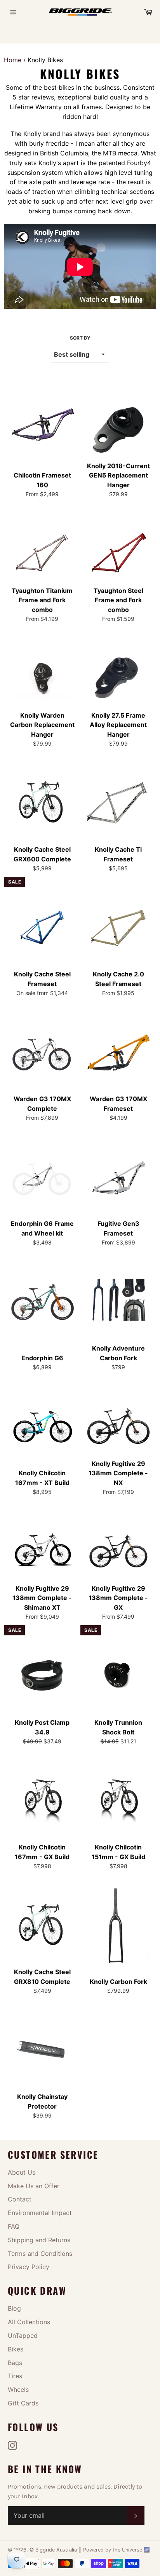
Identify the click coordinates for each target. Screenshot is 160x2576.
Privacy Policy (29, 2267)
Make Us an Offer (34, 2186)
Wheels (18, 2390)
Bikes (16, 2349)
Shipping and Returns (39, 2240)
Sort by (80, 338)
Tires (15, 2376)
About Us (22, 2172)
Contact (20, 2199)
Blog (14, 2308)
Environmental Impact (40, 2213)
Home (13, 60)
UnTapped (23, 2335)
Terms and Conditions (40, 2254)
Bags (15, 2363)
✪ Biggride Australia (54, 2550)
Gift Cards (23, 2403)
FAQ (14, 2226)
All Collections (29, 2322)
